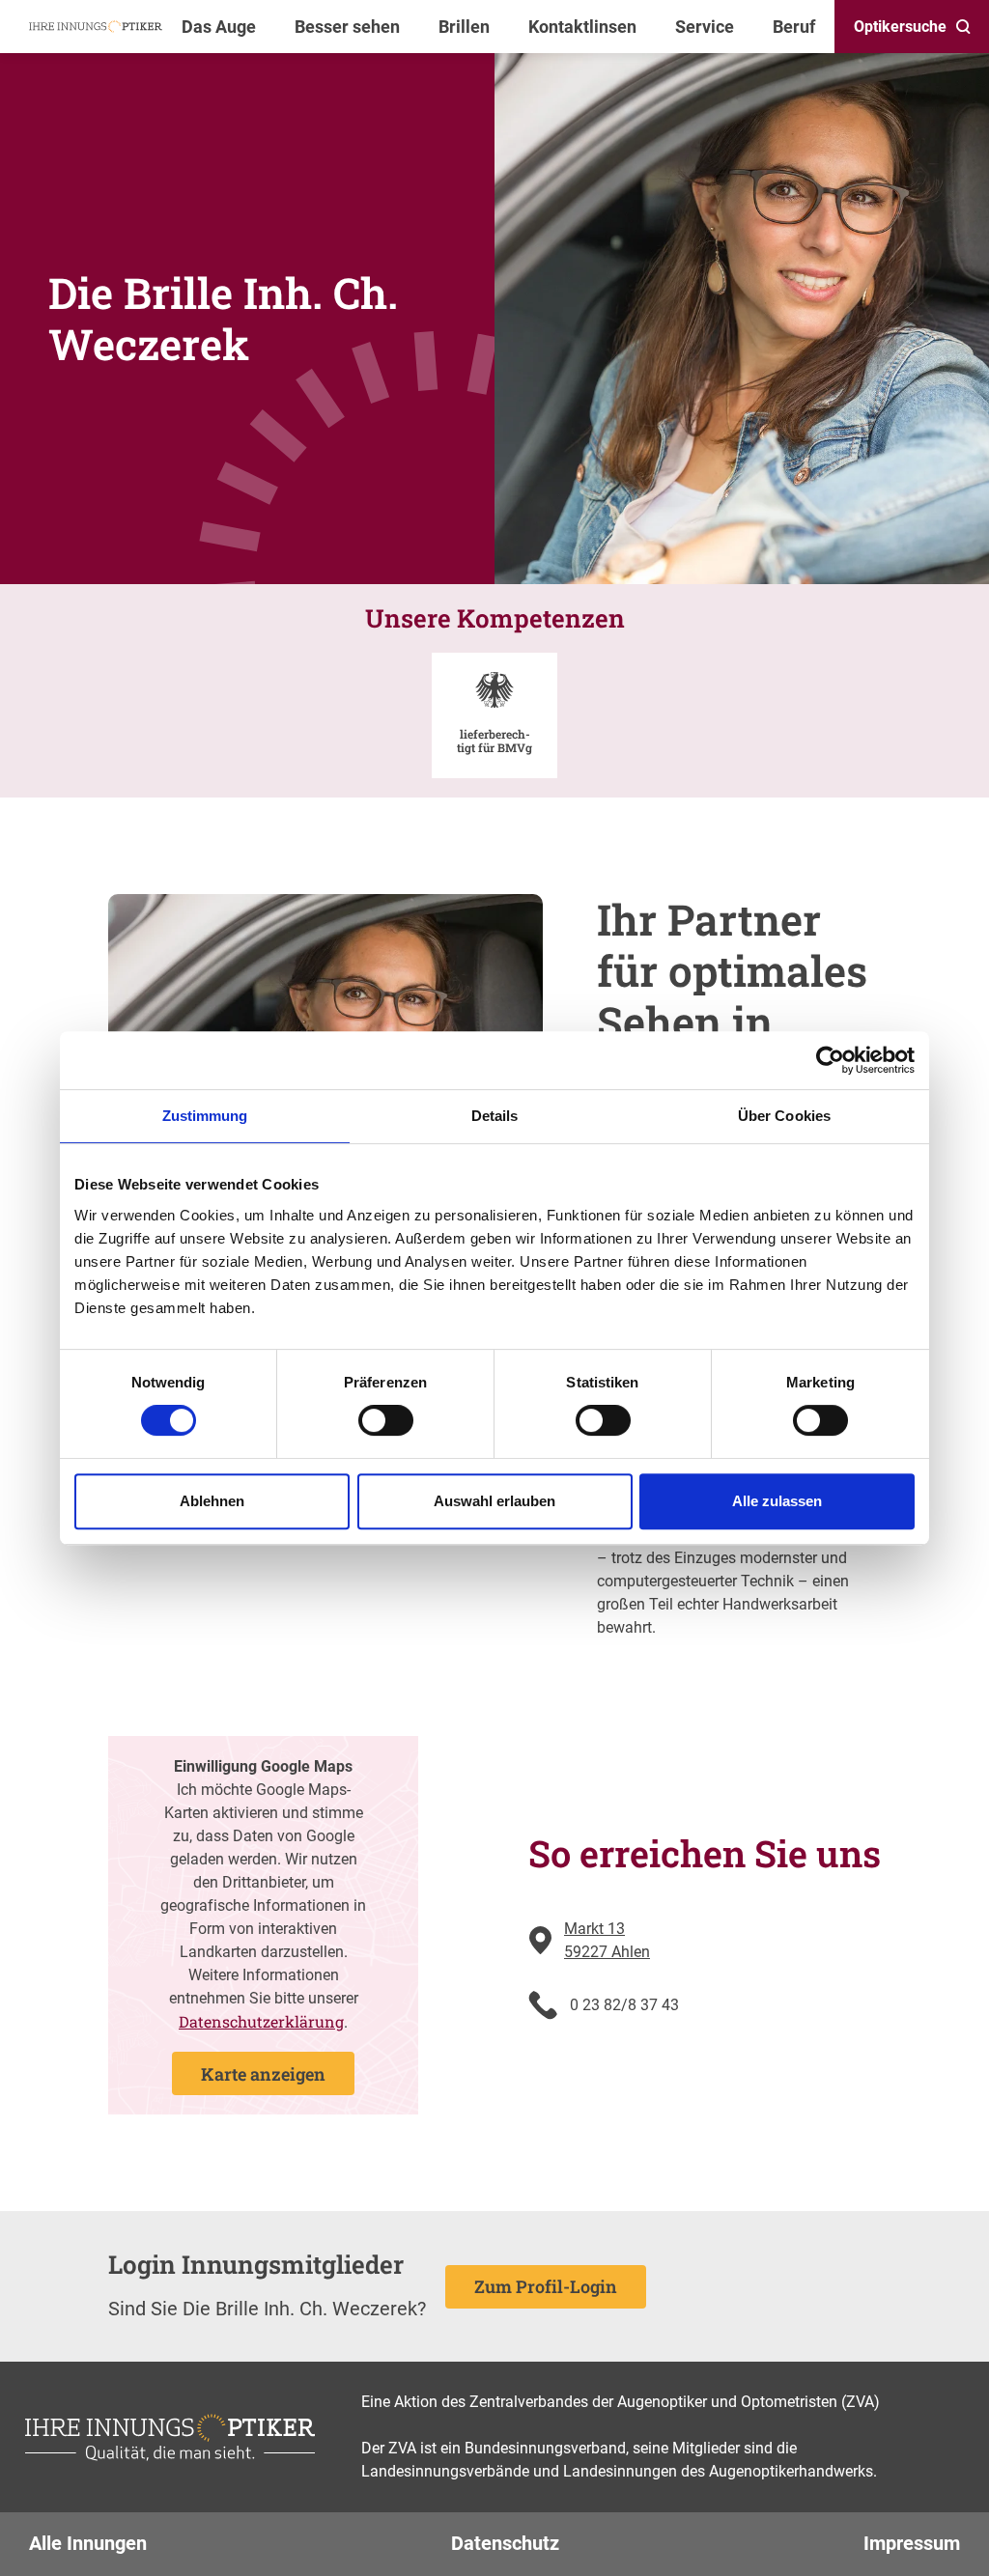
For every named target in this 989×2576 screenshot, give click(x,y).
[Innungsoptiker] (96, 27)
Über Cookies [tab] (784, 1116)
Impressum (912, 2543)
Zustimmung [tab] (205, 1116)
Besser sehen (347, 27)
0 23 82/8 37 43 (624, 2005)
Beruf (794, 27)
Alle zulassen (777, 1501)
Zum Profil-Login (546, 2286)
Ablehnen (212, 1501)
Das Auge (219, 27)
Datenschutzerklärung (261, 2021)
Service (705, 27)
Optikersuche (900, 27)
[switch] (386, 1420)
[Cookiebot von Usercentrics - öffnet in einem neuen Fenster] (830, 1060)
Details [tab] (495, 1116)
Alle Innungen (88, 2543)
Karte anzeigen (263, 2074)
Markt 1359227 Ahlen (607, 1940)
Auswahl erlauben (494, 1501)
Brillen (464, 27)
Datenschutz (505, 2543)
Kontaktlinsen (582, 27)
